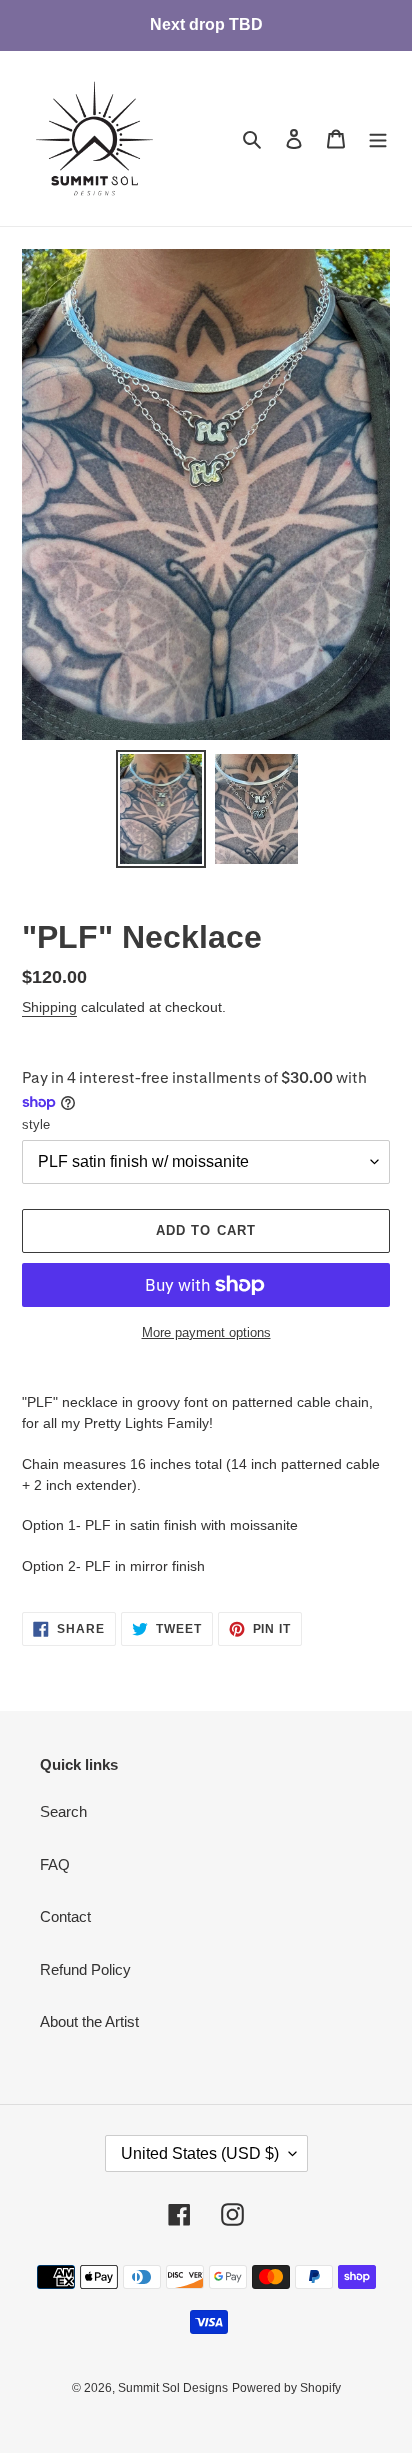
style (36, 1124)
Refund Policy (85, 1969)
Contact (65, 1916)
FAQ (55, 1864)
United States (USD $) (200, 2153)
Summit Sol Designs (173, 2388)
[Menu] (378, 138)
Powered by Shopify (286, 2388)
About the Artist (89, 2021)
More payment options (206, 1332)
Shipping (49, 1007)
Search (63, 1811)
